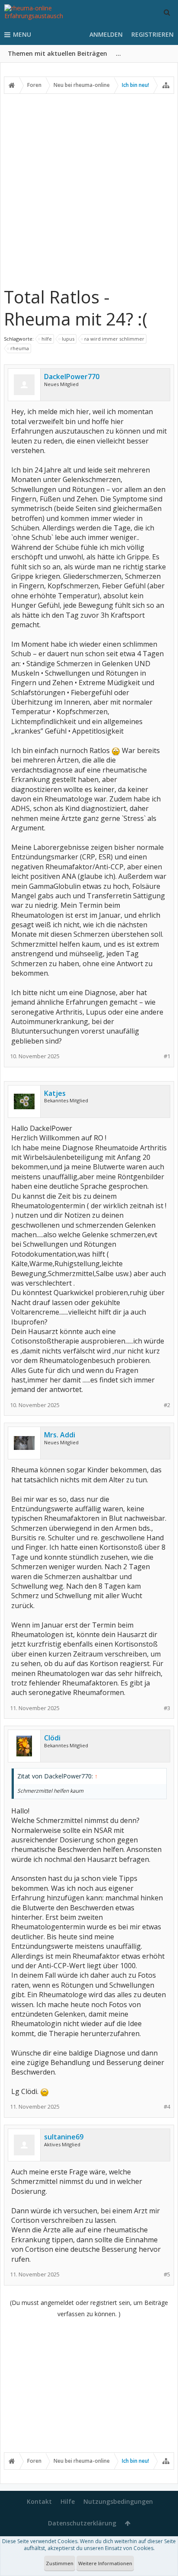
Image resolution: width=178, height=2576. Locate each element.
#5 (167, 2274)
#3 (167, 1708)
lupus (68, 339)
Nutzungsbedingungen (118, 2501)
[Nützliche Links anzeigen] (166, 85)
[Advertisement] (89, 190)
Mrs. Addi (60, 1435)
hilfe (47, 339)
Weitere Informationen (105, 2563)
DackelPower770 (72, 377)
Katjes (55, 1093)
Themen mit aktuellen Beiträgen (57, 53)
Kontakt (39, 2501)
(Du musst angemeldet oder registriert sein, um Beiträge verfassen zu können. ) (89, 2308)
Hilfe (68, 2501)
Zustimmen (60, 2563)
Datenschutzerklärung (82, 2523)
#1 (167, 1056)
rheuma (20, 348)
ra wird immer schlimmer (114, 339)
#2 (167, 1405)
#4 (167, 2107)
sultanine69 (64, 2137)
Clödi (52, 1738)
